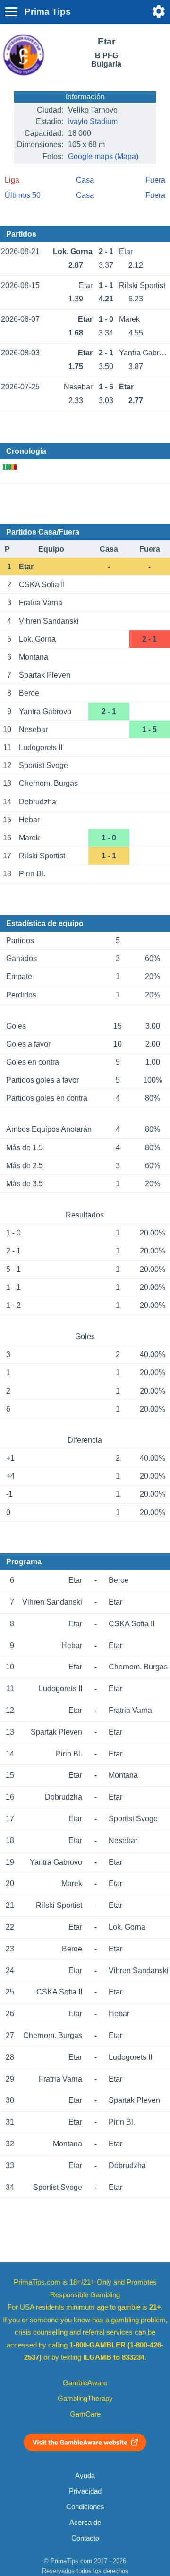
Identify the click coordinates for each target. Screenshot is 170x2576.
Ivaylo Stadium (93, 121)
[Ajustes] (159, 11)
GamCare (85, 2414)
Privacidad (85, 2491)
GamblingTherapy (85, 2399)
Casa (85, 180)
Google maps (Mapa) (103, 156)
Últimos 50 (23, 195)
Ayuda (85, 2476)
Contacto (85, 2538)
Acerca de (85, 2523)
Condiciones (85, 2507)
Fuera (155, 180)
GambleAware (85, 2383)
